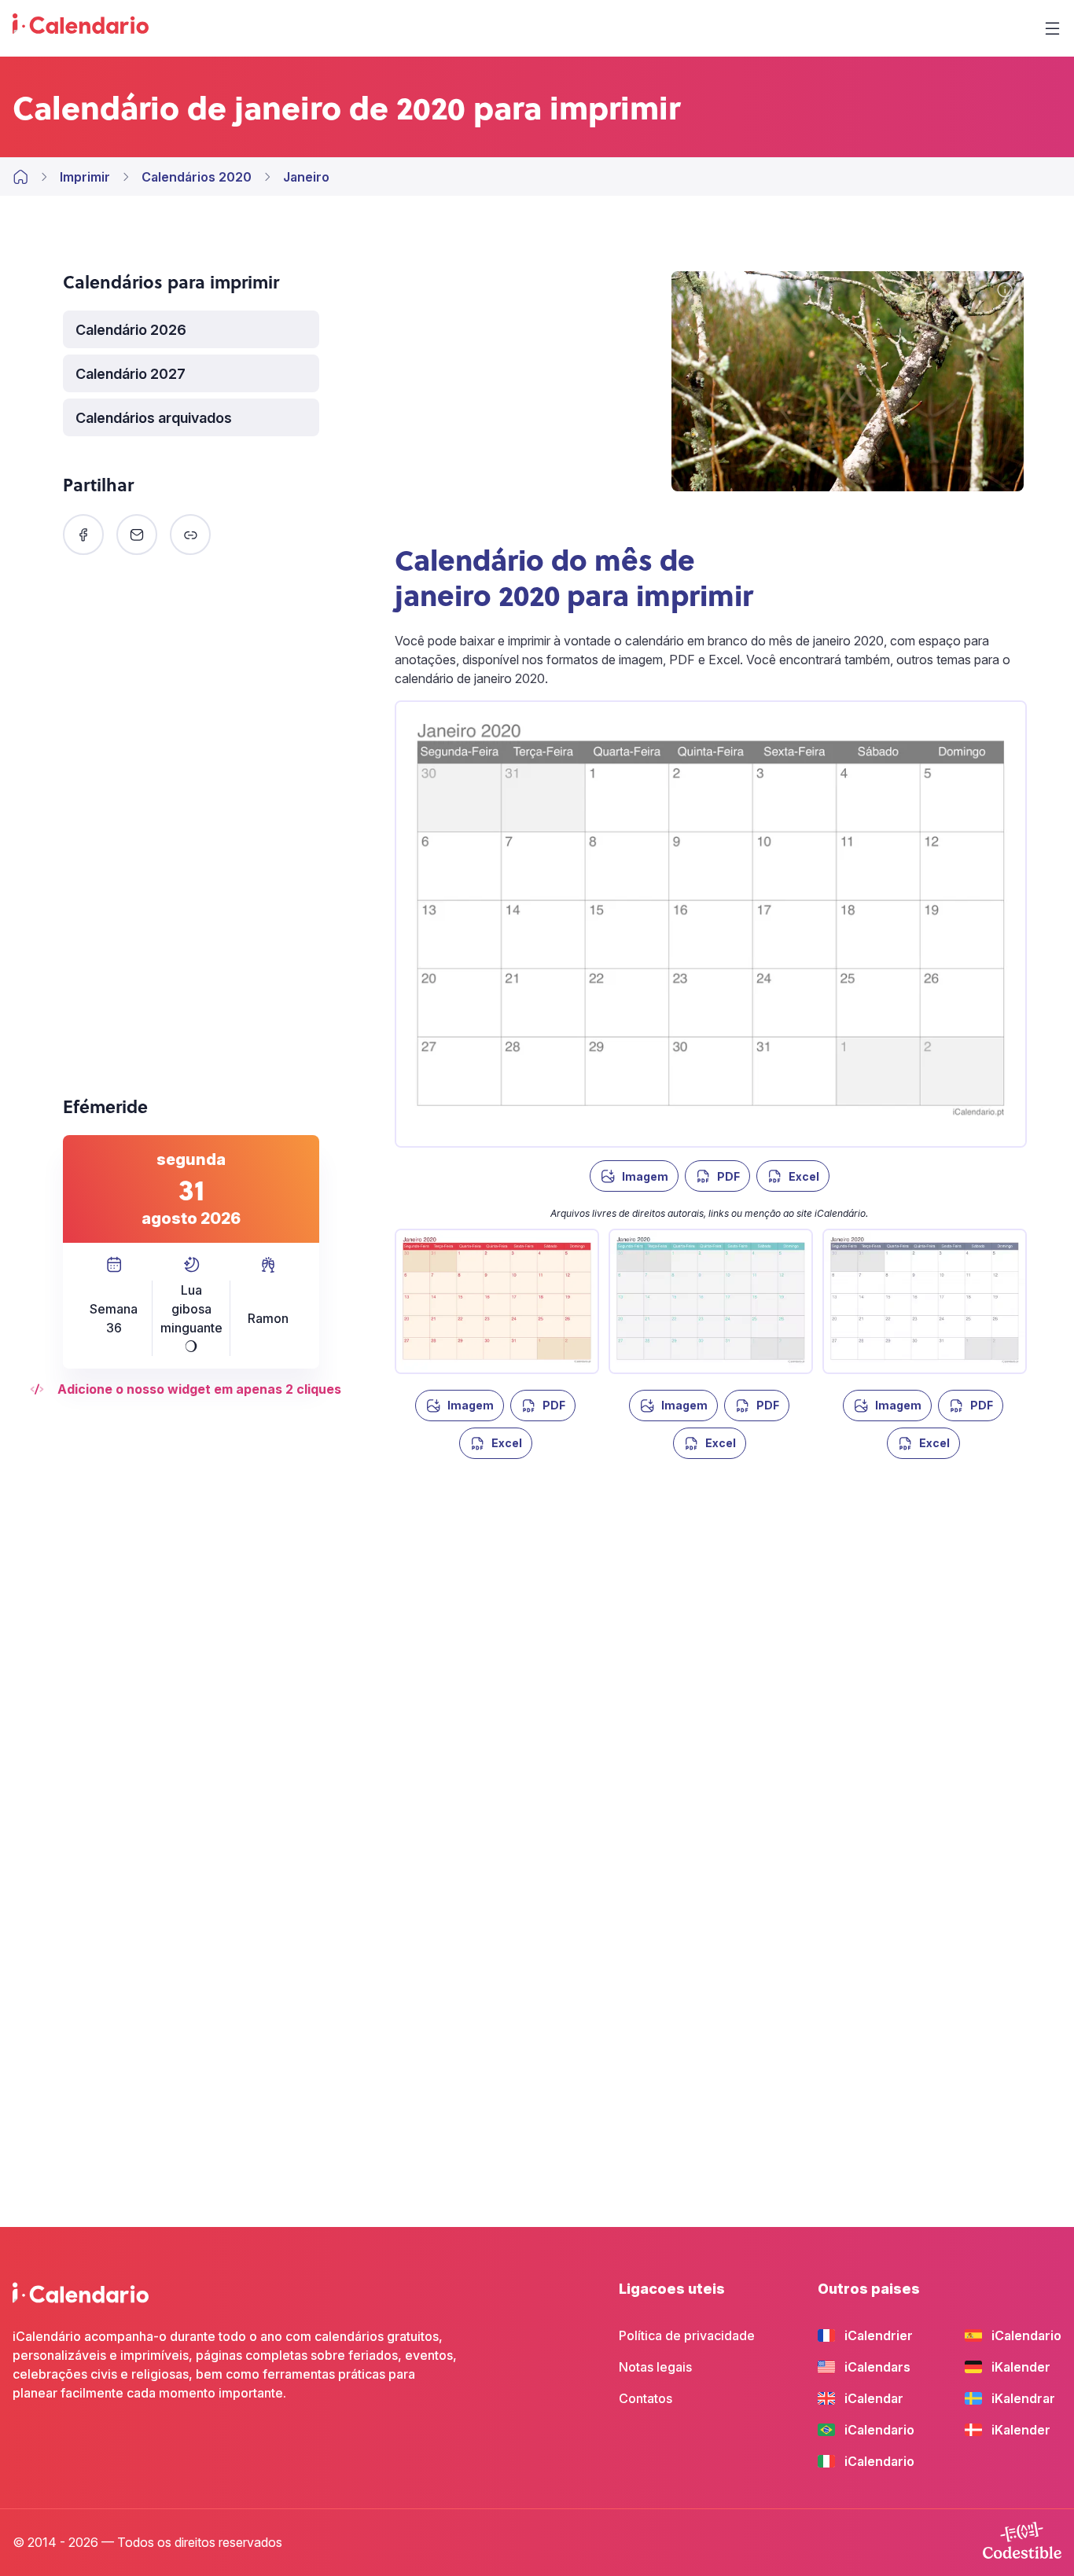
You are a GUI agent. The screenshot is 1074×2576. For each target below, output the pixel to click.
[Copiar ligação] (190, 535)
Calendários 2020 (197, 177)
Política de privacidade (687, 2335)
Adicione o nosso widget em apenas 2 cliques (199, 1389)
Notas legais (655, 2367)
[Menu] (1052, 28)
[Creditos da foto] (1005, 291)
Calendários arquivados (154, 418)
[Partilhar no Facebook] (83, 535)
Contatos (646, 2398)
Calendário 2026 (131, 330)
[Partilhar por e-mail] (137, 535)
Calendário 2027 (131, 374)
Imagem (645, 1176)
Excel (804, 1176)
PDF (728, 1176)
